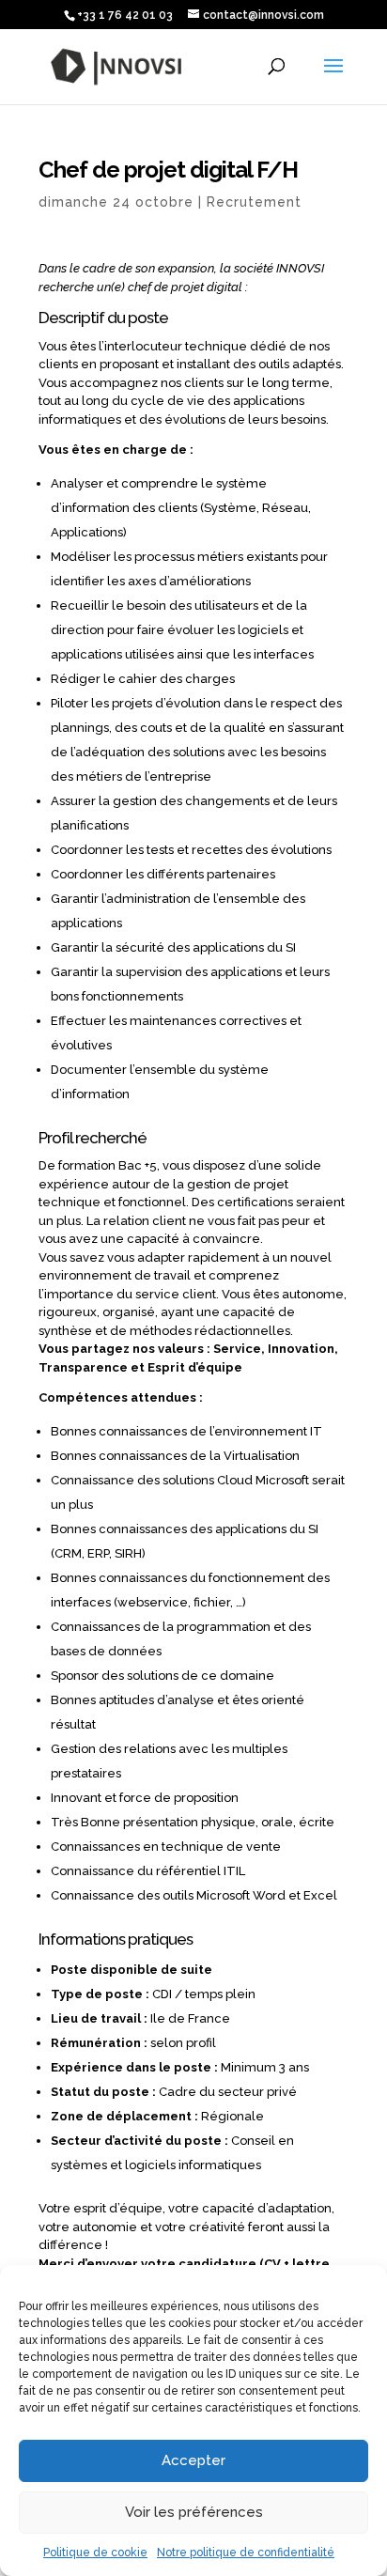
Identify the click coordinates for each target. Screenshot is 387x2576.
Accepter (193, 2460)
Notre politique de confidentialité (246, 2553)
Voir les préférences (194, 2512)
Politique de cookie (95, 2553)
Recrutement (254, 202)
